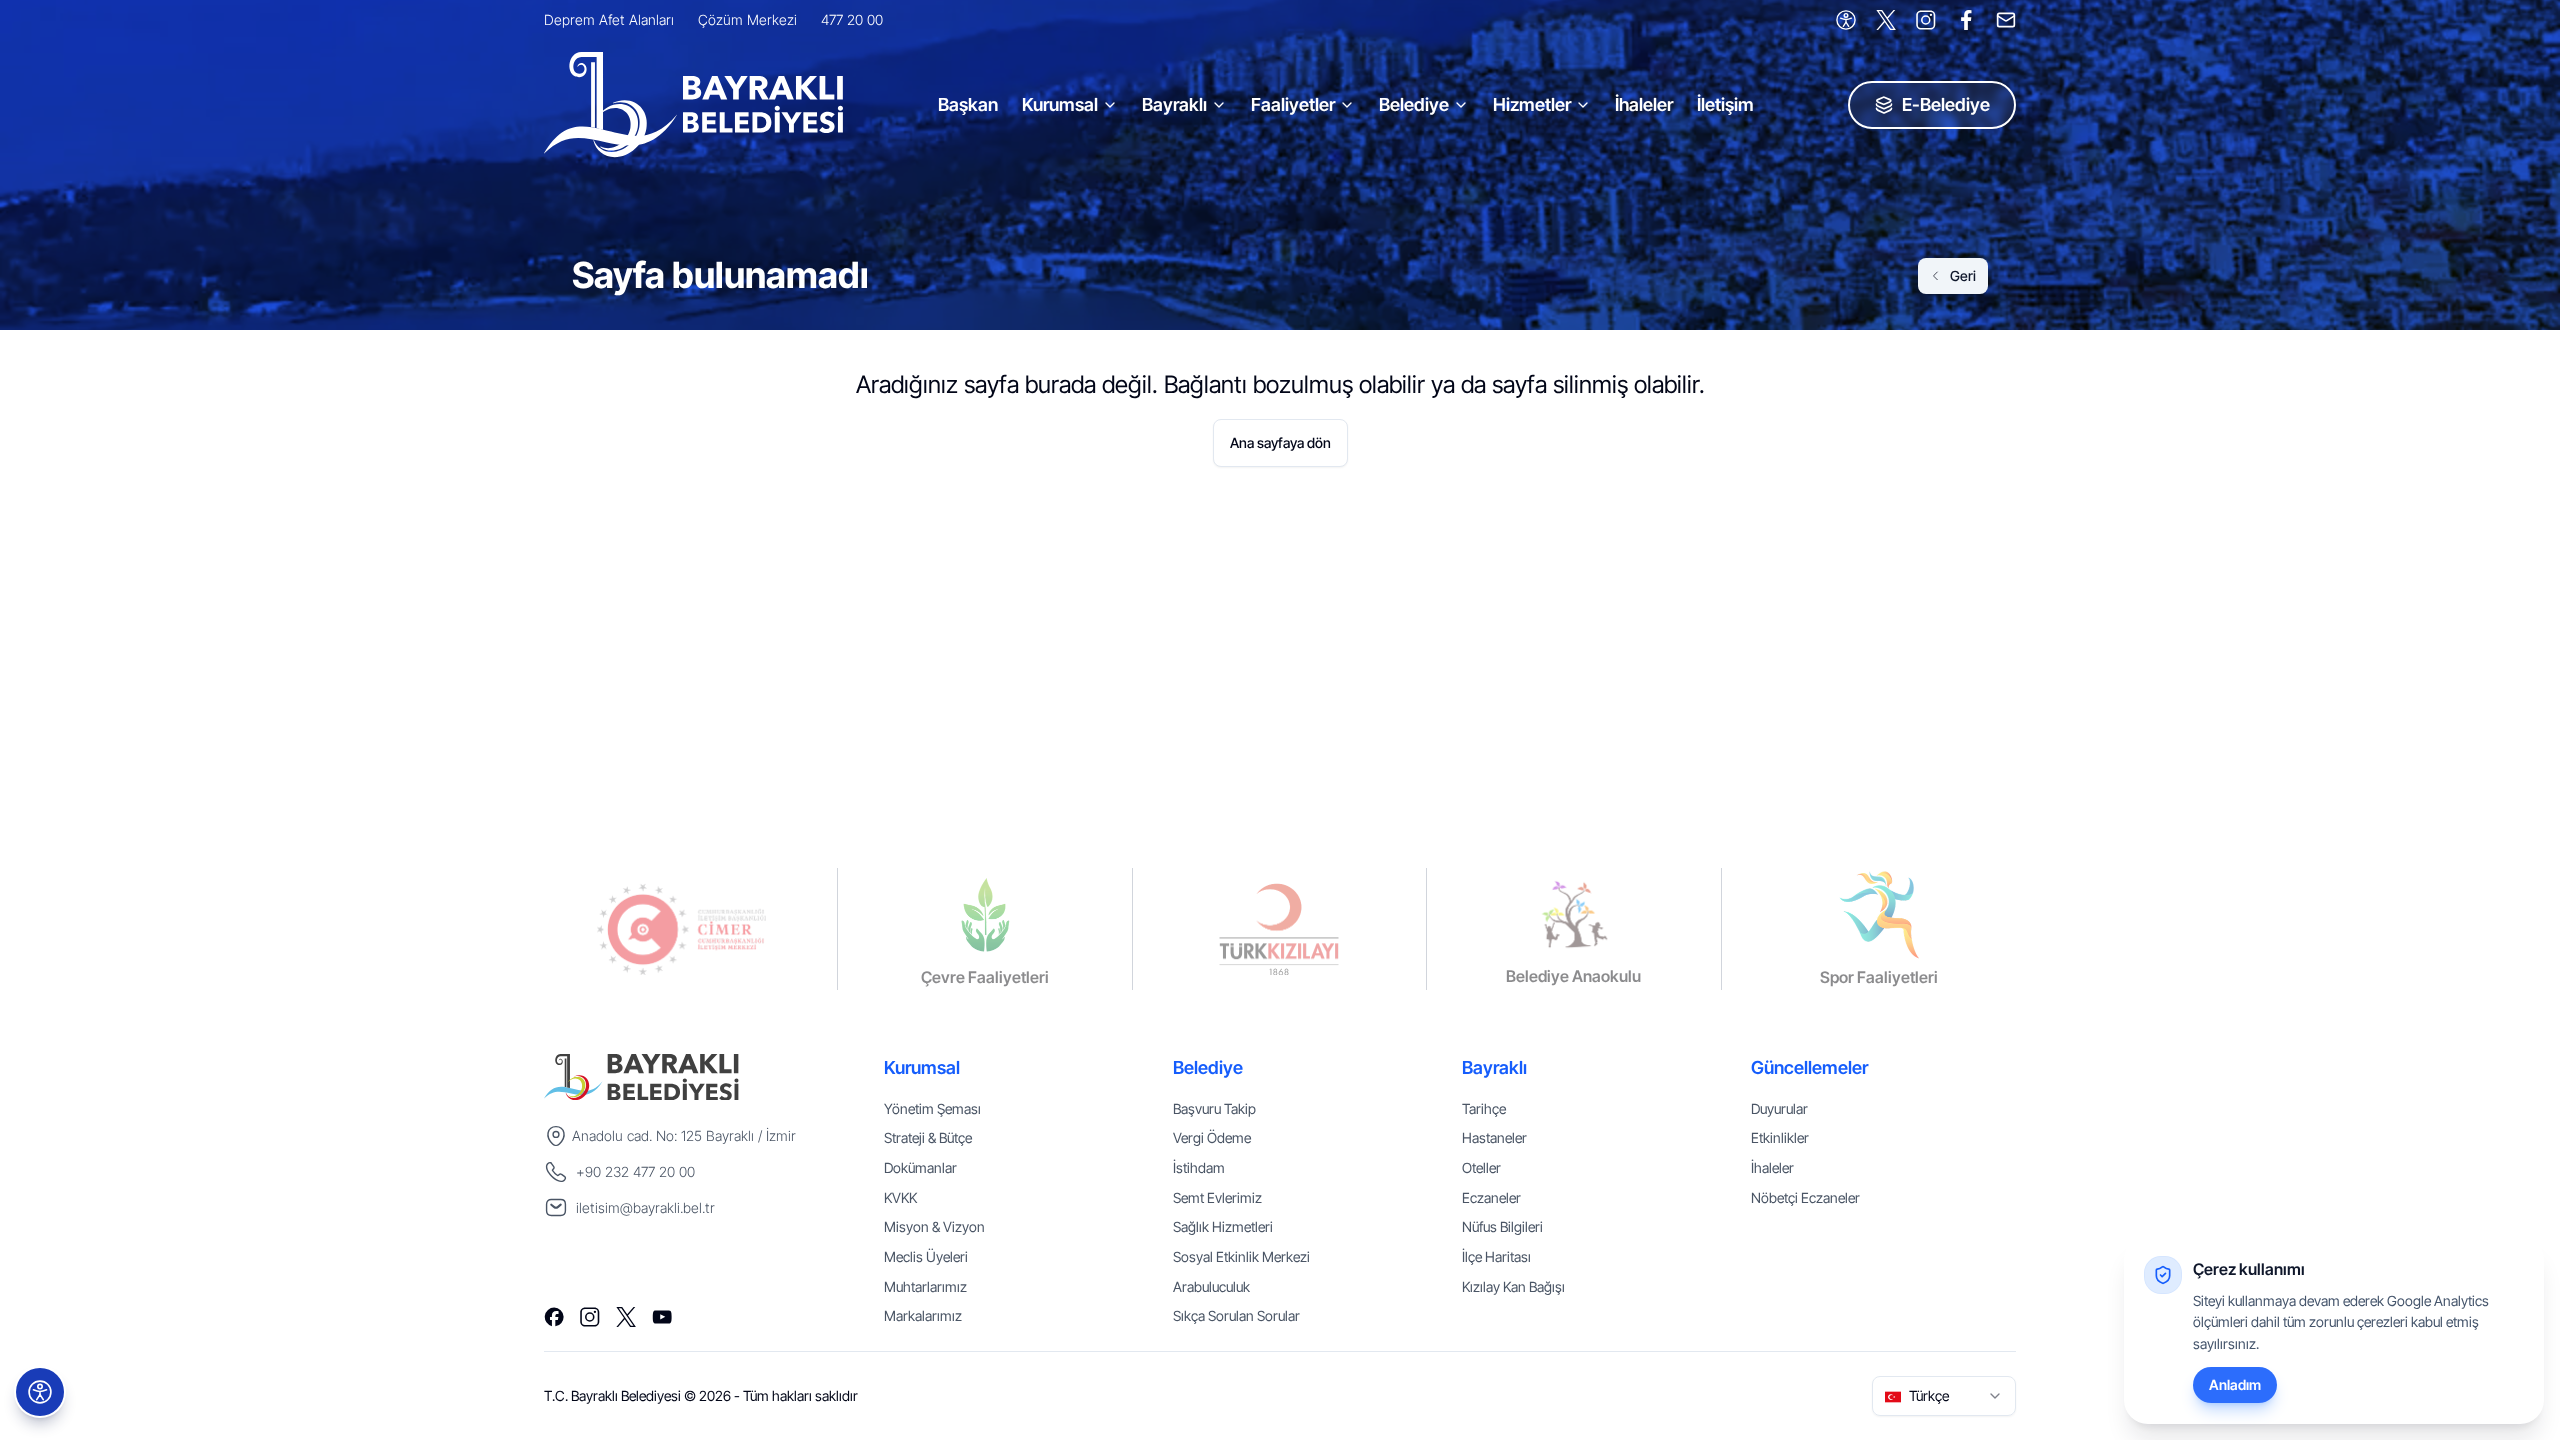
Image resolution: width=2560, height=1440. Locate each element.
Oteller (1481, 1167)
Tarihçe (1484, 1108)
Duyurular (1779, 1108)
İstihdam (1199, 1167)
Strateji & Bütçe (928, 1137)
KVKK (900, 1197)
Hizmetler (1532, 104)
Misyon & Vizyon (934, 1226)
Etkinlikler (1780, 1137)
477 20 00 (852, 19)
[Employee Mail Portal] (2006, 20)
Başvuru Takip (1214, 1108)
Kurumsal (1060, 104)
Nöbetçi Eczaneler (1805, 1197)
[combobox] (1944, 1396)
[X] (1886, 20)
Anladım (2235, 1384)
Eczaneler (1491, 1197)
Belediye (1414, 104)
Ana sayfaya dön (1280, 442)
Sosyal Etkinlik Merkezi (1241, 1256)
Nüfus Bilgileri (1502, 1226)
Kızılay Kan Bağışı (1513, 1286)
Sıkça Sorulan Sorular (1236, 1315)
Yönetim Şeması (932, 1108)
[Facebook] (1966, 20)
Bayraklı (1174, 104)
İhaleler (1644, 104)
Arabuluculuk (1211, 1286)
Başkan (968, 104)
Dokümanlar (920, 1167)
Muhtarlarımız (925, 1286)
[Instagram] (1926, 20)
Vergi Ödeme (1212, 1137)
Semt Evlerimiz (1217, 1197)
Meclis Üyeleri (926, 1256)
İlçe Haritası (1496, 1256)
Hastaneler (1494, 1137)
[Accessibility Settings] (1846, 20)
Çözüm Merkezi (747, 19)
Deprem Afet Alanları (609, 19)
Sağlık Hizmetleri (1223, 1226)
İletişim (1725, 104)
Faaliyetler (1293, 104)
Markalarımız (923, 1315)
